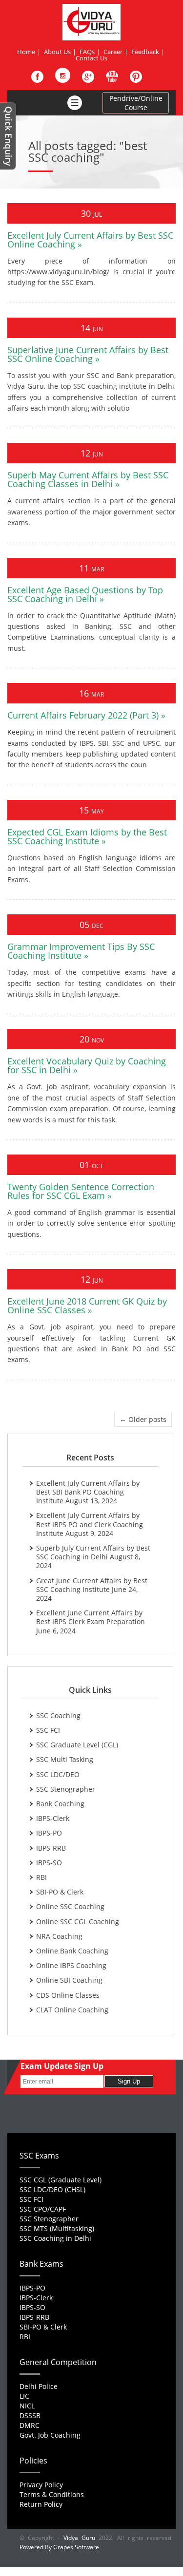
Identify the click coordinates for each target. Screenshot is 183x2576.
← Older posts (143, 1419)
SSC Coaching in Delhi (55, 2238)
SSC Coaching (58, 1715)
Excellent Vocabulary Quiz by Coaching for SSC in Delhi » (87, 1065)
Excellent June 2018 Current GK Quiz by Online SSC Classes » (87, 1306)
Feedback (145, 52)
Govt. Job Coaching (50, 2435)
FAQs (87, 52)
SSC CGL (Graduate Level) (61, 2180)
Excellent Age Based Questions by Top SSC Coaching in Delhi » (85, 594)
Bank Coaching (60, 1804)
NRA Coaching (59, 1936)
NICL (27, 2406)
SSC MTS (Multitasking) (57, 2228)
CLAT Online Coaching (72, 2010)
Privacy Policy (41, 2485)
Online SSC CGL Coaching (78, 1922)
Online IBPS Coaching (71, 1965)
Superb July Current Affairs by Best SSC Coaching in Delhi (93, 1552)
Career (113, 52)
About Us (57, 52)
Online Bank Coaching (72, 1951)
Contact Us (91, 58)
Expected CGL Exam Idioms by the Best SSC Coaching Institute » (87, 836)
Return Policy (41, 2504)
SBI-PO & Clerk (60, 1892)
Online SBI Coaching (69, 1980)
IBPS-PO (49, 1833)
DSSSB (30, 2415)
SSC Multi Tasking (65, 1759)
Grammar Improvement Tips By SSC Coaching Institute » (81, 951)
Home (26, 52)
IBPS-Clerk (53, 1818)
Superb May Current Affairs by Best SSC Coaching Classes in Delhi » (88, 479)
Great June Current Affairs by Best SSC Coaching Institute (92, 1585)
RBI (41, 1877)
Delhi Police (39, 2386)
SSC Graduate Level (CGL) (77, 1745)
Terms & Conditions (52, 2494)
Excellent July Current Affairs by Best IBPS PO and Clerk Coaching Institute (90, 1524)
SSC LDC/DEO (58, 1774)
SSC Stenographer (66, 1789)
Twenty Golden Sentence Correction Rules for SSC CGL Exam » (81, 1191)
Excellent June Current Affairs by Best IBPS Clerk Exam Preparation (91, 1617)
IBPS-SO (49, 1863)
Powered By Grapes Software (59, 2547)
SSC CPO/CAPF (43, 2209)
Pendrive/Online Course (136, 103)
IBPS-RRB (51, 1848)
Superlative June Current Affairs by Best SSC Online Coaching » (88, 354)
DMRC (30, 2425)
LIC (24, 2396)
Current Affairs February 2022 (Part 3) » (86, 715)
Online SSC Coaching (70, 1906)
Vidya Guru (79, 2538)
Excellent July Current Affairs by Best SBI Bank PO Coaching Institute (88, 1492)
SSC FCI (48, 1730)
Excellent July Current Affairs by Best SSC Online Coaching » (90, 240)
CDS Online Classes (68, 1995)
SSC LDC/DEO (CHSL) (52, 2189)
